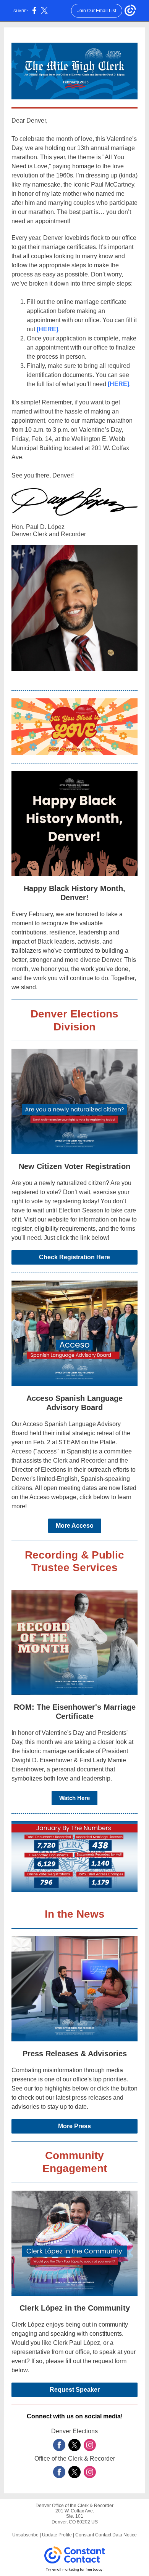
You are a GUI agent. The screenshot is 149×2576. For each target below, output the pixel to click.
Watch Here (74, 1798)
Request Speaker (75, 2390)
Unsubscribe (25, 2535)
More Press (74, 2126)
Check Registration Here (74, 1257)
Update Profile (57, 2535)
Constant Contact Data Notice (106, 2535)
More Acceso (75, 1526)
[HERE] (47, 329)
